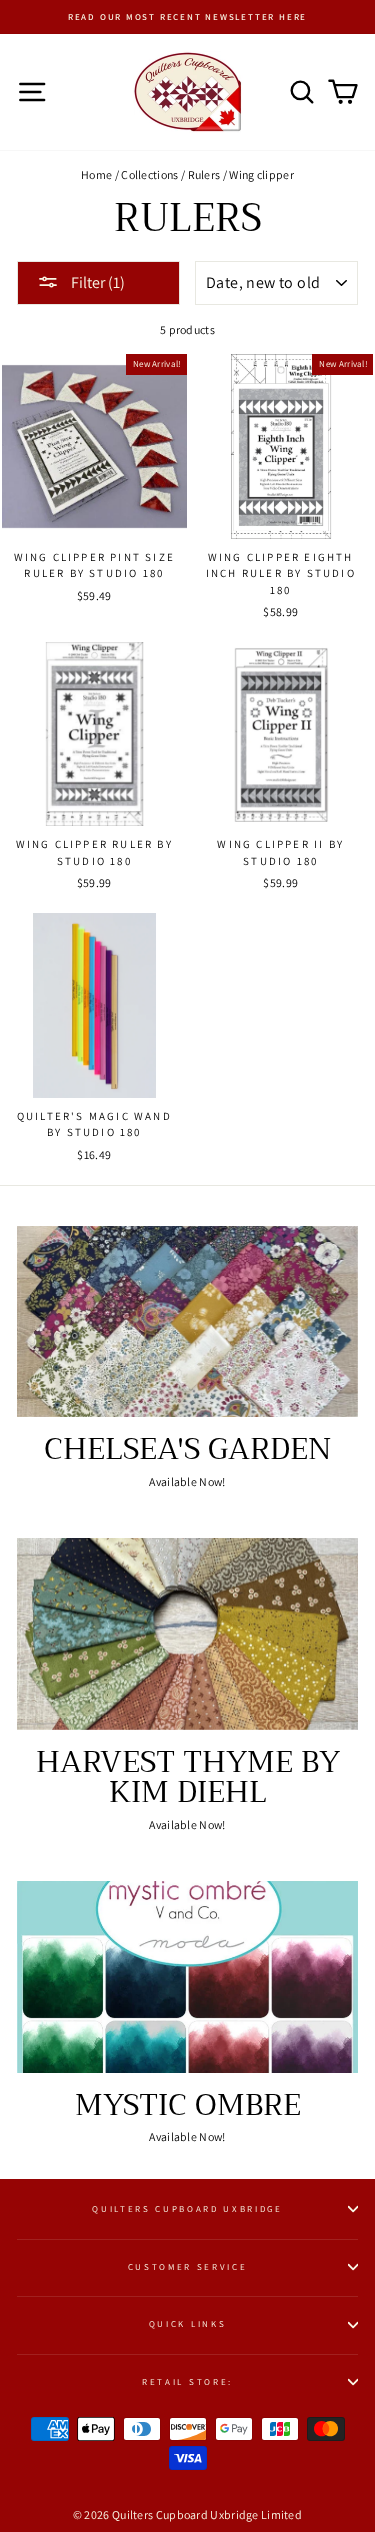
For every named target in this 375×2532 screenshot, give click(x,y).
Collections (149, 174)
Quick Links (187, 2324)
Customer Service (188, 2267)
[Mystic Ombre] (187, 1977)
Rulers (204, 174)
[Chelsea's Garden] (187, 1322)
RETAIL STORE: (187, 2382)
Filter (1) (96, 282)
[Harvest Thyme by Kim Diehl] (187, 1634)
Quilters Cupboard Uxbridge (187, 2209)
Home (96, 174)
